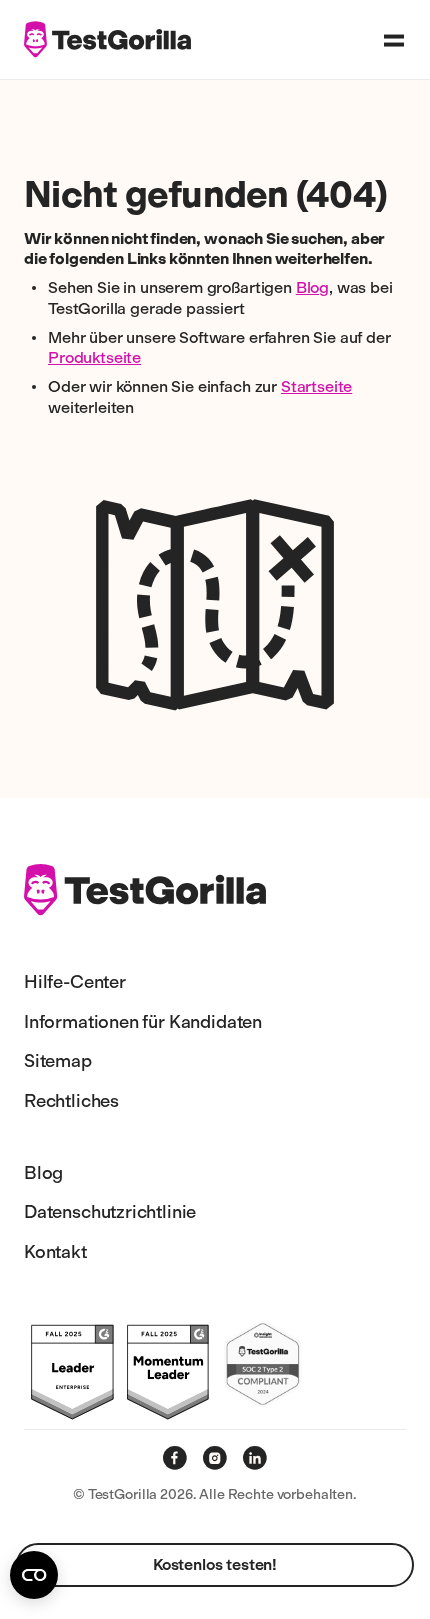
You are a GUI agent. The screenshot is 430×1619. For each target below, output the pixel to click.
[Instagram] (215, 1458)
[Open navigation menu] (394, 40)
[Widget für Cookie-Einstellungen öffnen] (34, 1575)
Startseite (316, 386)
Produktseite (94, 357)
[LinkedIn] (255, 1458)
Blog (312, 287)
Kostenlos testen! (215, 1564)
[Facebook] (175, 1458)
